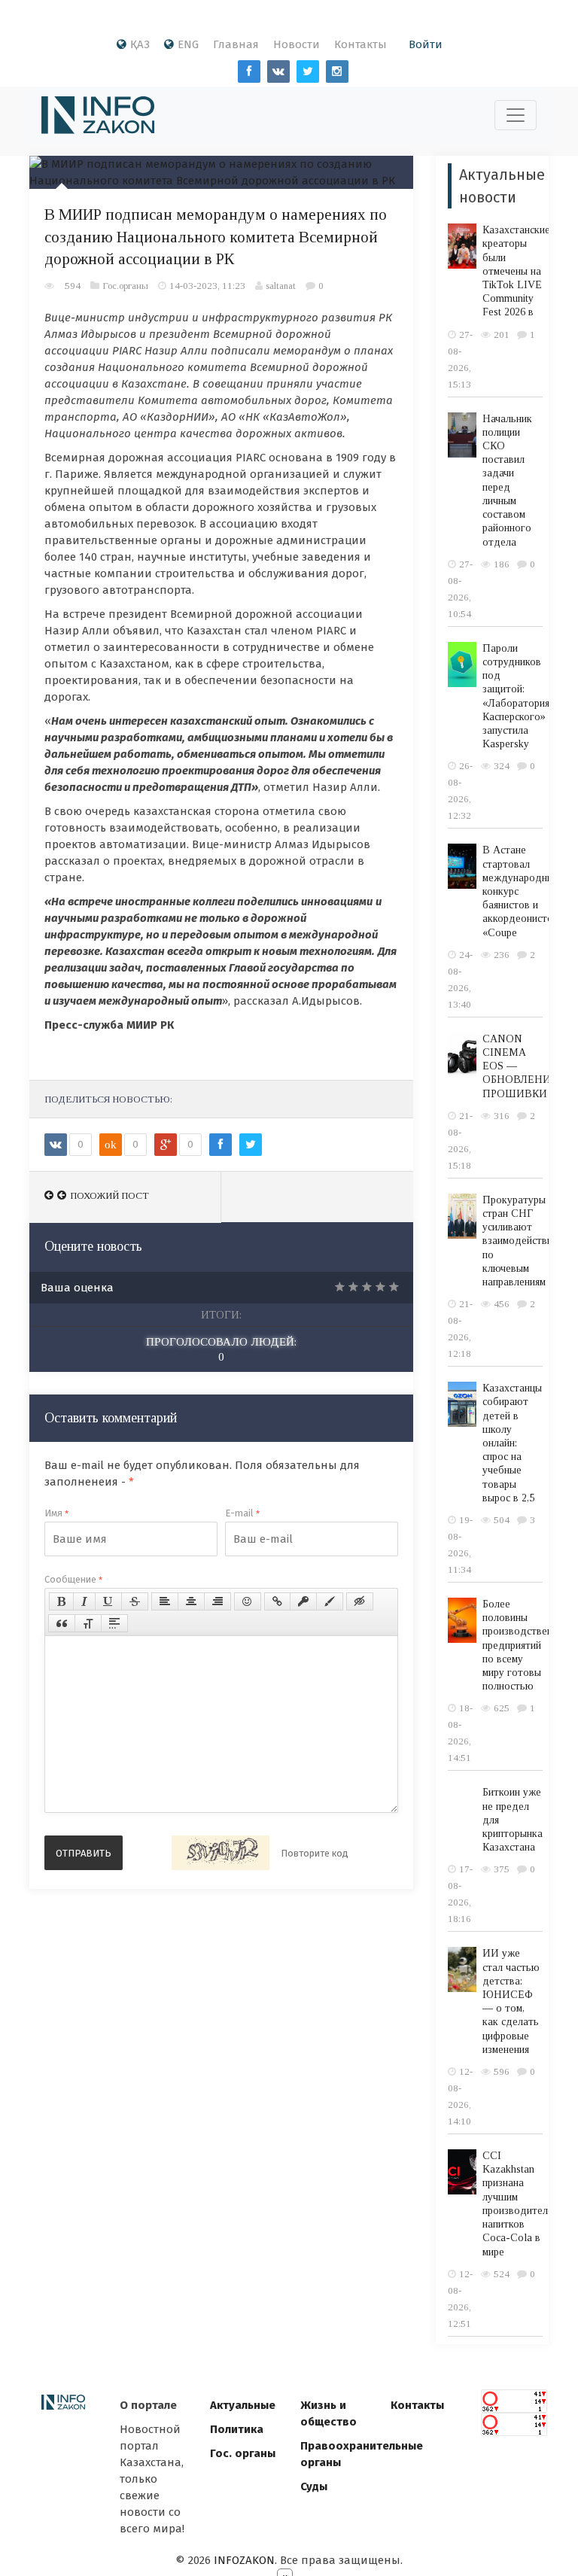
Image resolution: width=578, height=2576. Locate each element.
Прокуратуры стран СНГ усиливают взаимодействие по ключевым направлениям (520, 1241)
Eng (188, 44)
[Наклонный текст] (84, 1601)
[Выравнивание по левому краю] (165, 1601)
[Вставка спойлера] (114, 1623)
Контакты (360, 44)
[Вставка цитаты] (62, 1623)
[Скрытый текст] (360, 1601)
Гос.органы (125, 286)
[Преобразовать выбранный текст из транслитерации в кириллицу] (88, 1623)
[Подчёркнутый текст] (108, 1601)
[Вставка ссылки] (277, 1601)
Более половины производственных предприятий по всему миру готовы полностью (526, 1645)
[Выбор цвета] (330, 1601)
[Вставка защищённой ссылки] (303, 1601)
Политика (237, 2429)
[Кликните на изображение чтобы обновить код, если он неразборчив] (221, 1853)
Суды (314, 2486)
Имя (56, 1513)
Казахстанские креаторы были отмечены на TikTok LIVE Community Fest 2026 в (516, 271)
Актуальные (243, 2405)
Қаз (140, 44)
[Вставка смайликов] (248, 1601)
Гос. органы (243, 2453)
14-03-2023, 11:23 (207, 286)
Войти (426, 44)
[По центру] (191, 1601)
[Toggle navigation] (516, 115)
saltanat (281, 286)
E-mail (242, 1513)
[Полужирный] (61, 1601)
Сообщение (73, 1579)
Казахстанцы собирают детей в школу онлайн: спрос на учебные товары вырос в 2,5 (512, 1443)
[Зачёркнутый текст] (135, 1601)
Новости (297, 44)
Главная (236, 44)
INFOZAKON (244, 2560)
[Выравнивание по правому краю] (218, 1601)
